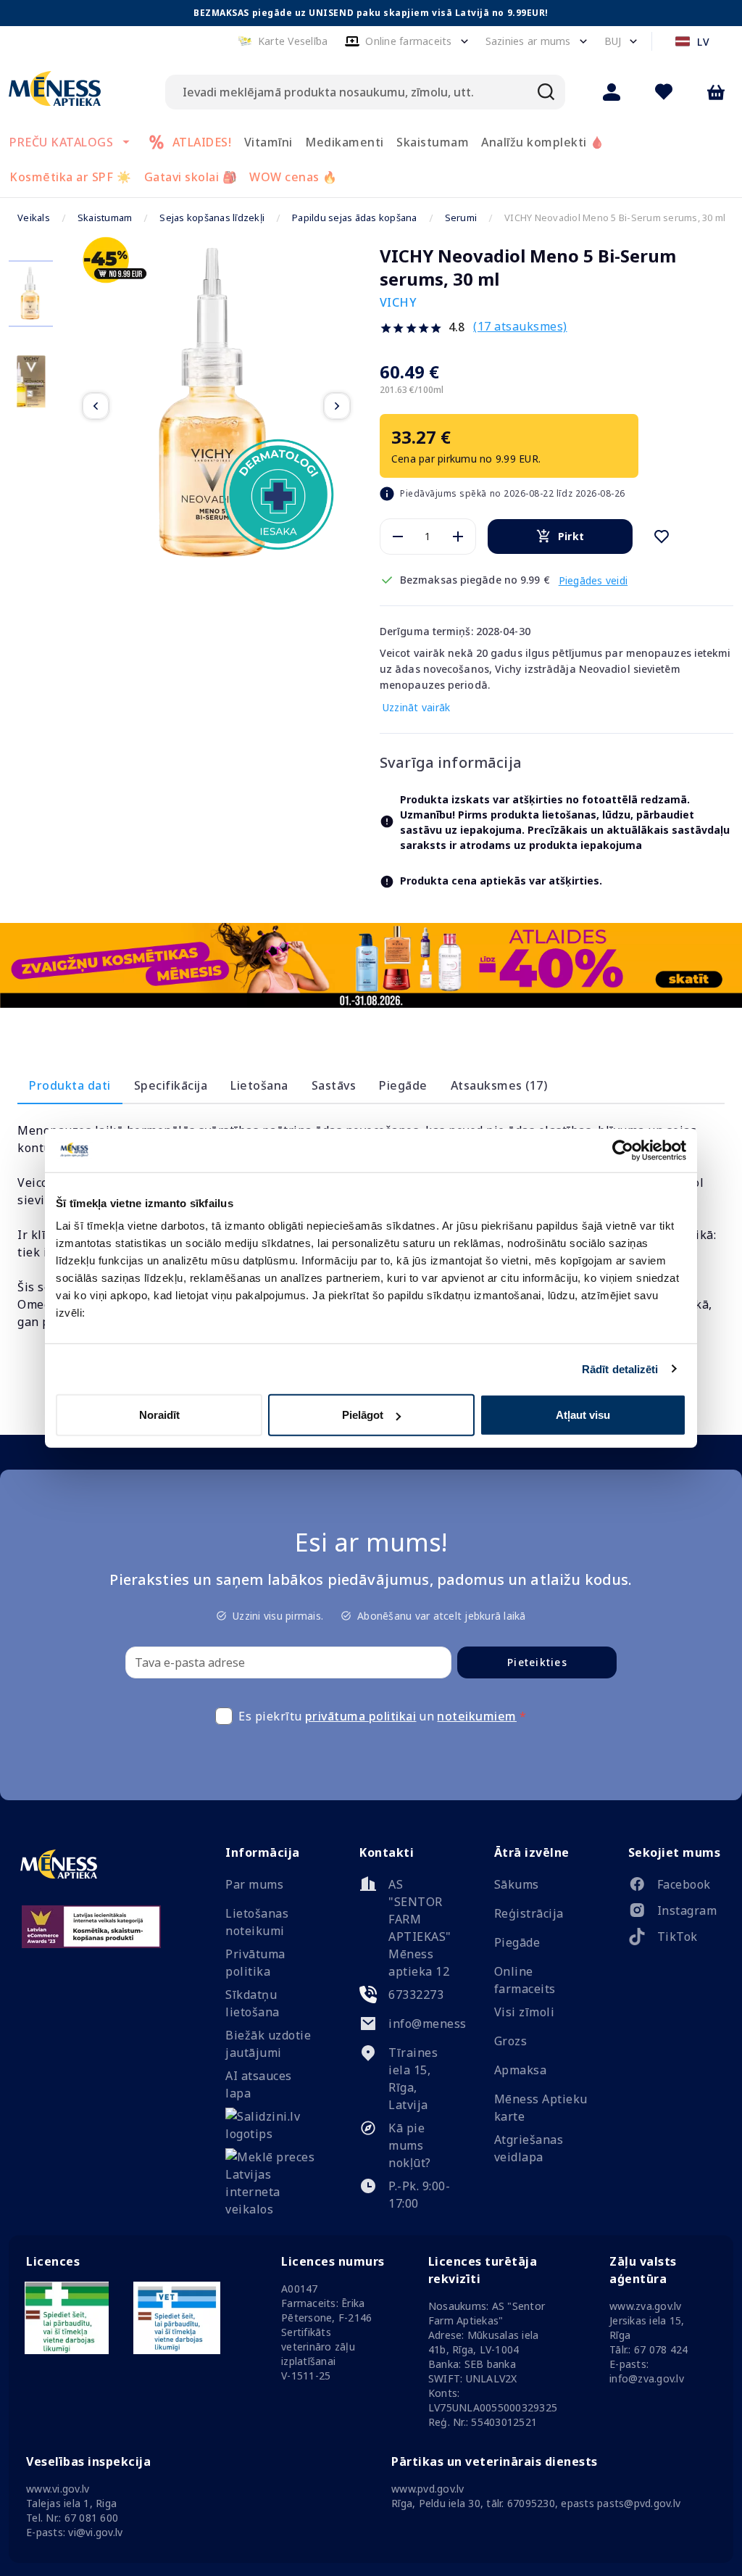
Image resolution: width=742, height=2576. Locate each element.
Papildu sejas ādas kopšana (355, 218)
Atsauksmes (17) (499, 1085)
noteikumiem (477, 1716)
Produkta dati (70, 1085)
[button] (283, 41)
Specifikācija (171, 1085)
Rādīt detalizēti (620, 1368)
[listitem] (675, 1887)
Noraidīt (159, 1415)
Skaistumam (105, 218)
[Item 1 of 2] (216, 406)
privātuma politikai (361, 1716)
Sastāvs (334, 1085)
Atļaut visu (583, 1415)
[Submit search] (546, 92)
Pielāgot (363, 1415)
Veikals (34, 218)
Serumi (461, 218)
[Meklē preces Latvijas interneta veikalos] (272, 2209)
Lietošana (259, 1085)
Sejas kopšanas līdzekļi (212, 218)
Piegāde (403, 1085)
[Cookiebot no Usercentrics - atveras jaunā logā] (623, 1150)
